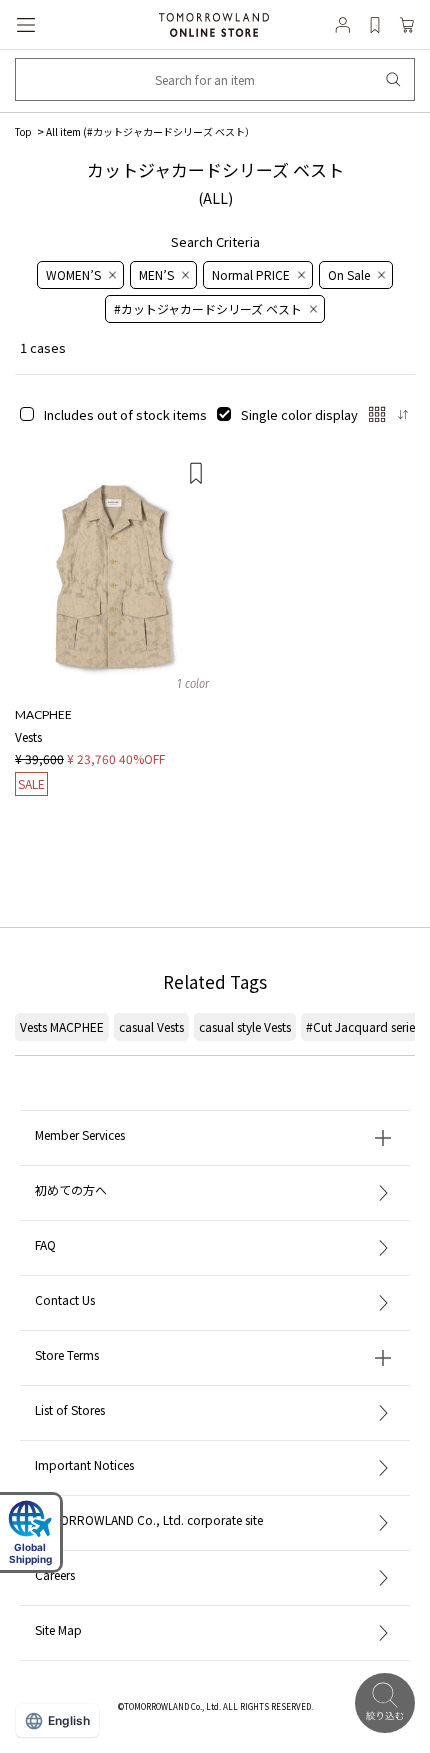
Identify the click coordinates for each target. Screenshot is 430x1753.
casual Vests (151, 1026)
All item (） (150, 131)
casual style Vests (245, 1026)
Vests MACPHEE (62, 1026)
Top (23, 131)
